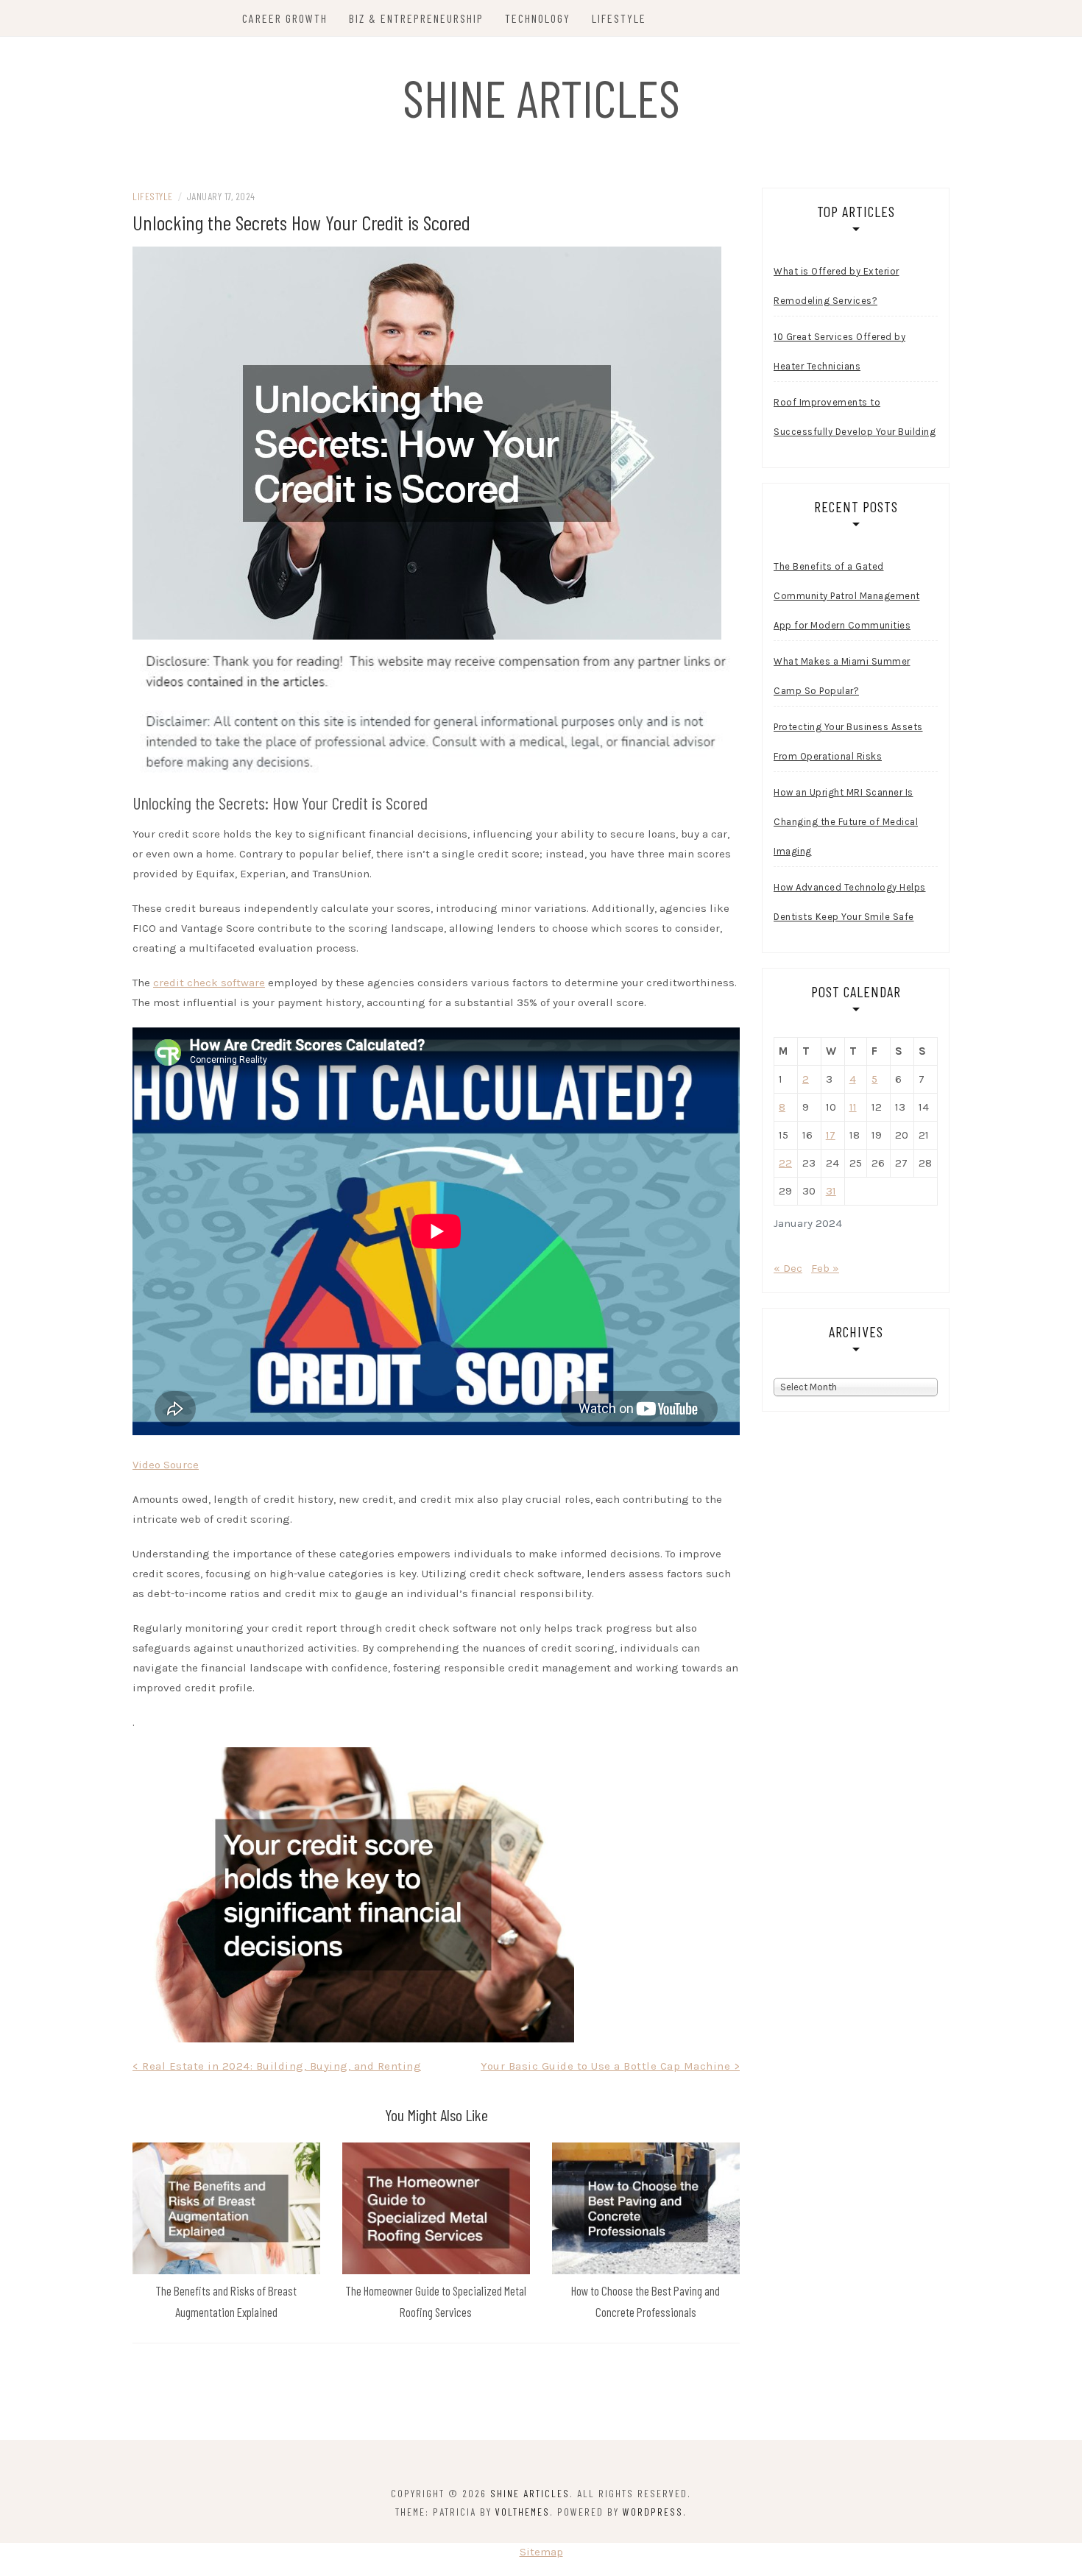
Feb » (825, 1268)
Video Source (166, 1465)
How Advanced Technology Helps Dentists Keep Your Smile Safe (850, 902)
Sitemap (541, 2552)
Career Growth (285, 18)
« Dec (788, 1268)
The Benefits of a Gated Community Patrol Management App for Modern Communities (847, 596)
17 (831, 1135)
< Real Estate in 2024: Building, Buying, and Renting (277, 2066)
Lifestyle (619, 18)
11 (853, 1107)
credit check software (209, 983)
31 (831, 1191)
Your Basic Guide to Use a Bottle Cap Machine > (610, 2066)
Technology (538, 18)
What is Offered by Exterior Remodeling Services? (837, 286)
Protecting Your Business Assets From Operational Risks (848, 742)
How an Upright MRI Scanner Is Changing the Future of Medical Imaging (846, 822)
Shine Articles (541, 97)
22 (785, 1163)
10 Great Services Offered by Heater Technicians (839, 351)
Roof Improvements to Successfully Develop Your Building (855, 417)
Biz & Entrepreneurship (416, 18)
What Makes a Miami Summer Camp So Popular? (842, 676)
